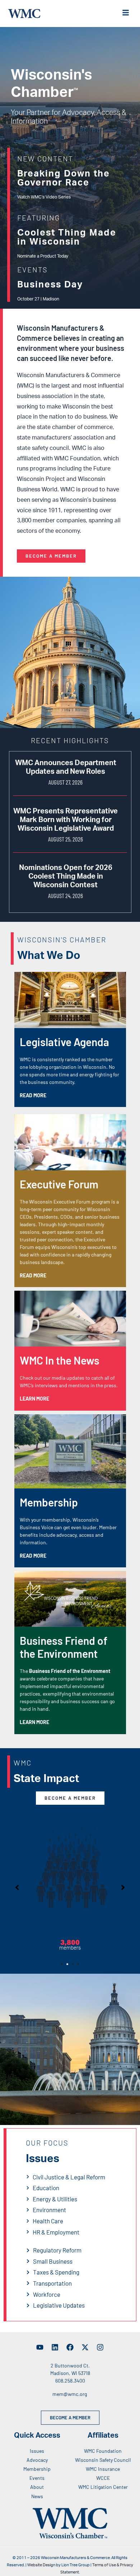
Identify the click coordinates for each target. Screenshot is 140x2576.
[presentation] (62, 1964)
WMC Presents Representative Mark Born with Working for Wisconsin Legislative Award (66, 820)
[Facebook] (70, 2347)
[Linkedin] (55, 2347)
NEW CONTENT (45, 159)
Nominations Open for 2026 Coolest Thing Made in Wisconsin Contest (66, 876)
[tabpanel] (70, 1881)
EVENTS (32, 269)
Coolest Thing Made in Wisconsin (67, 237)
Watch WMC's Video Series (44, 197)
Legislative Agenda (64, 1042)
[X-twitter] (85, 2347)
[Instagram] (100, 2347)
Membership (49, 1502)
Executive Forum (59, 1184)
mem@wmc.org (70, 2394)
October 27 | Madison (38, 299)
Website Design (41, 2565)
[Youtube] (40, 2347)
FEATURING (39, 218)
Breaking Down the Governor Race (64, 178)
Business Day (50, 285)
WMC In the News (60, 1360)
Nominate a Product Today (43, 256)
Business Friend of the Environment (64, 1647)
